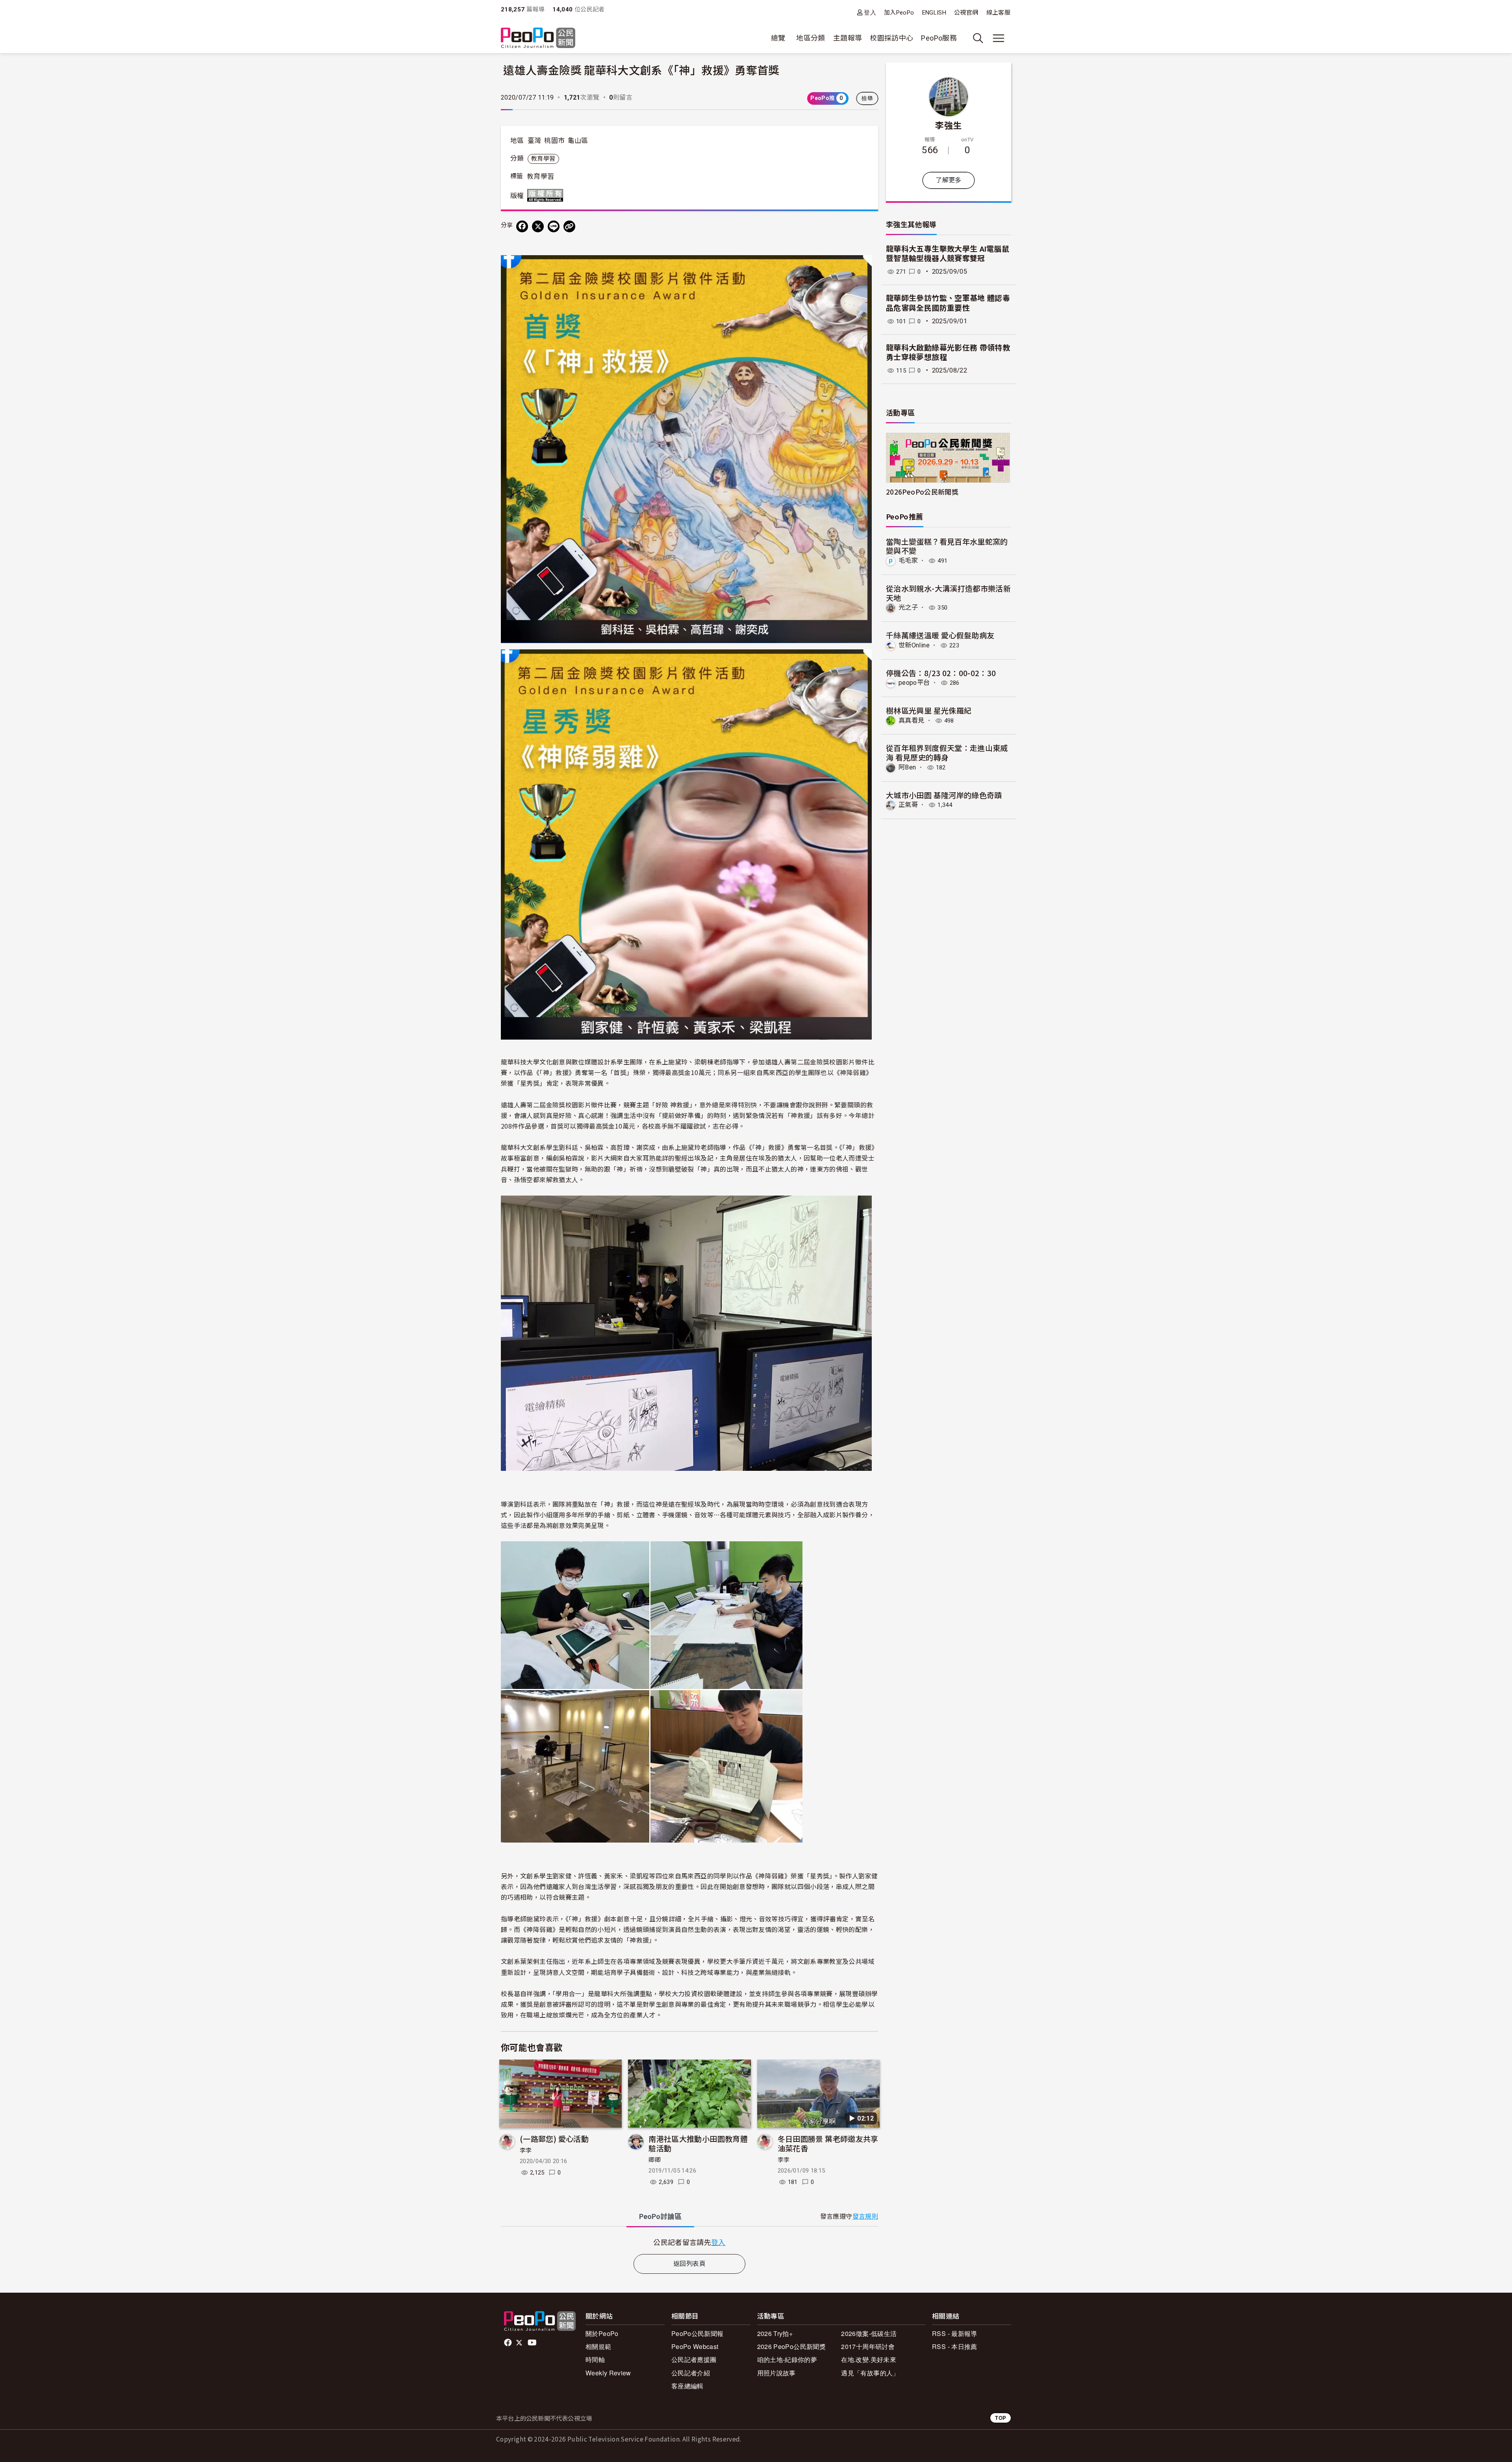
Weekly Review (608, 2373)
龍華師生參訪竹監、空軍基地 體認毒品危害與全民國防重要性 (948, 303)
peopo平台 (914, 683)
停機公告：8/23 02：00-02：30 (941, 673)
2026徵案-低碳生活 (869, 2333)
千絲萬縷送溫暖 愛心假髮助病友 (940, 635)
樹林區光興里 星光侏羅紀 (929, 710)
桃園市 (554, 141)
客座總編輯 (687, 2386)
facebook (509, 2343)
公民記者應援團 (694, 2359)
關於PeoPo (602, 2333)
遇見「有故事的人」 (870, 2373)
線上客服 (998, 13)
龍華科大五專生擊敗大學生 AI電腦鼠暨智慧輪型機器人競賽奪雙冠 (948, 254)
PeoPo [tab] (660, 2216)
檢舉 (867, 98)
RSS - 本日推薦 (955, 2346)
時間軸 (595, 2359)
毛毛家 (908, 561)
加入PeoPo (899, 13)
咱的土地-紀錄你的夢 (787, 2359)
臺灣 (535, 141)
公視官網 (966, 13)
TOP (1001, 2418)
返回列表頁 (689, 2264)
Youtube (533, 2343)
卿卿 (655, 2160)
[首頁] (538, 38)
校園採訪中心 (891, 38)
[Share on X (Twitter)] (538, 226)
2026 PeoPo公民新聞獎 (791, 2346)
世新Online (914, 645)
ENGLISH (934, 13)
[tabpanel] (689, 2242)
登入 (870, 12)
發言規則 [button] (865, 2216)
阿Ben (907, 767)
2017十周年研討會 (868, 2346)
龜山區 (578, 141)
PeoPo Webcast (695, 2346)
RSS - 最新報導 (955, 2333)
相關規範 (598, 2346)
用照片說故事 (776, 2373)
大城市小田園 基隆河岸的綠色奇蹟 (944, 795)
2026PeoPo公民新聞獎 (922, 492)
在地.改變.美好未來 (869, 2359)
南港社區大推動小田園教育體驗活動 (698, 2143)
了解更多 (948, 180)
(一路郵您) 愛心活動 (554, 2138)
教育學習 (543, 159)
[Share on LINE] (554, 226)
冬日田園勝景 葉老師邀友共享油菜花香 (828, 2143)
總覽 (778, 38)
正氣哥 (908, 805)
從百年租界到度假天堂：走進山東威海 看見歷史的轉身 (947, 752)
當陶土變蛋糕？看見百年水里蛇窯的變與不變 (947, 546)
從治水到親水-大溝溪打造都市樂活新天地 (948, 593)
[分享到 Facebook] (522, 226)
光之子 (908, 607)
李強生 (948, 125)
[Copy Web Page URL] (569, 226)
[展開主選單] (999, 38)
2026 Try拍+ (775, 2333)
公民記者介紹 (691, 2373)
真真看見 (911, 720)
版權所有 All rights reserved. (547, 195)
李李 (526, 2151)
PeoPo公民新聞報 (698, 2333)
